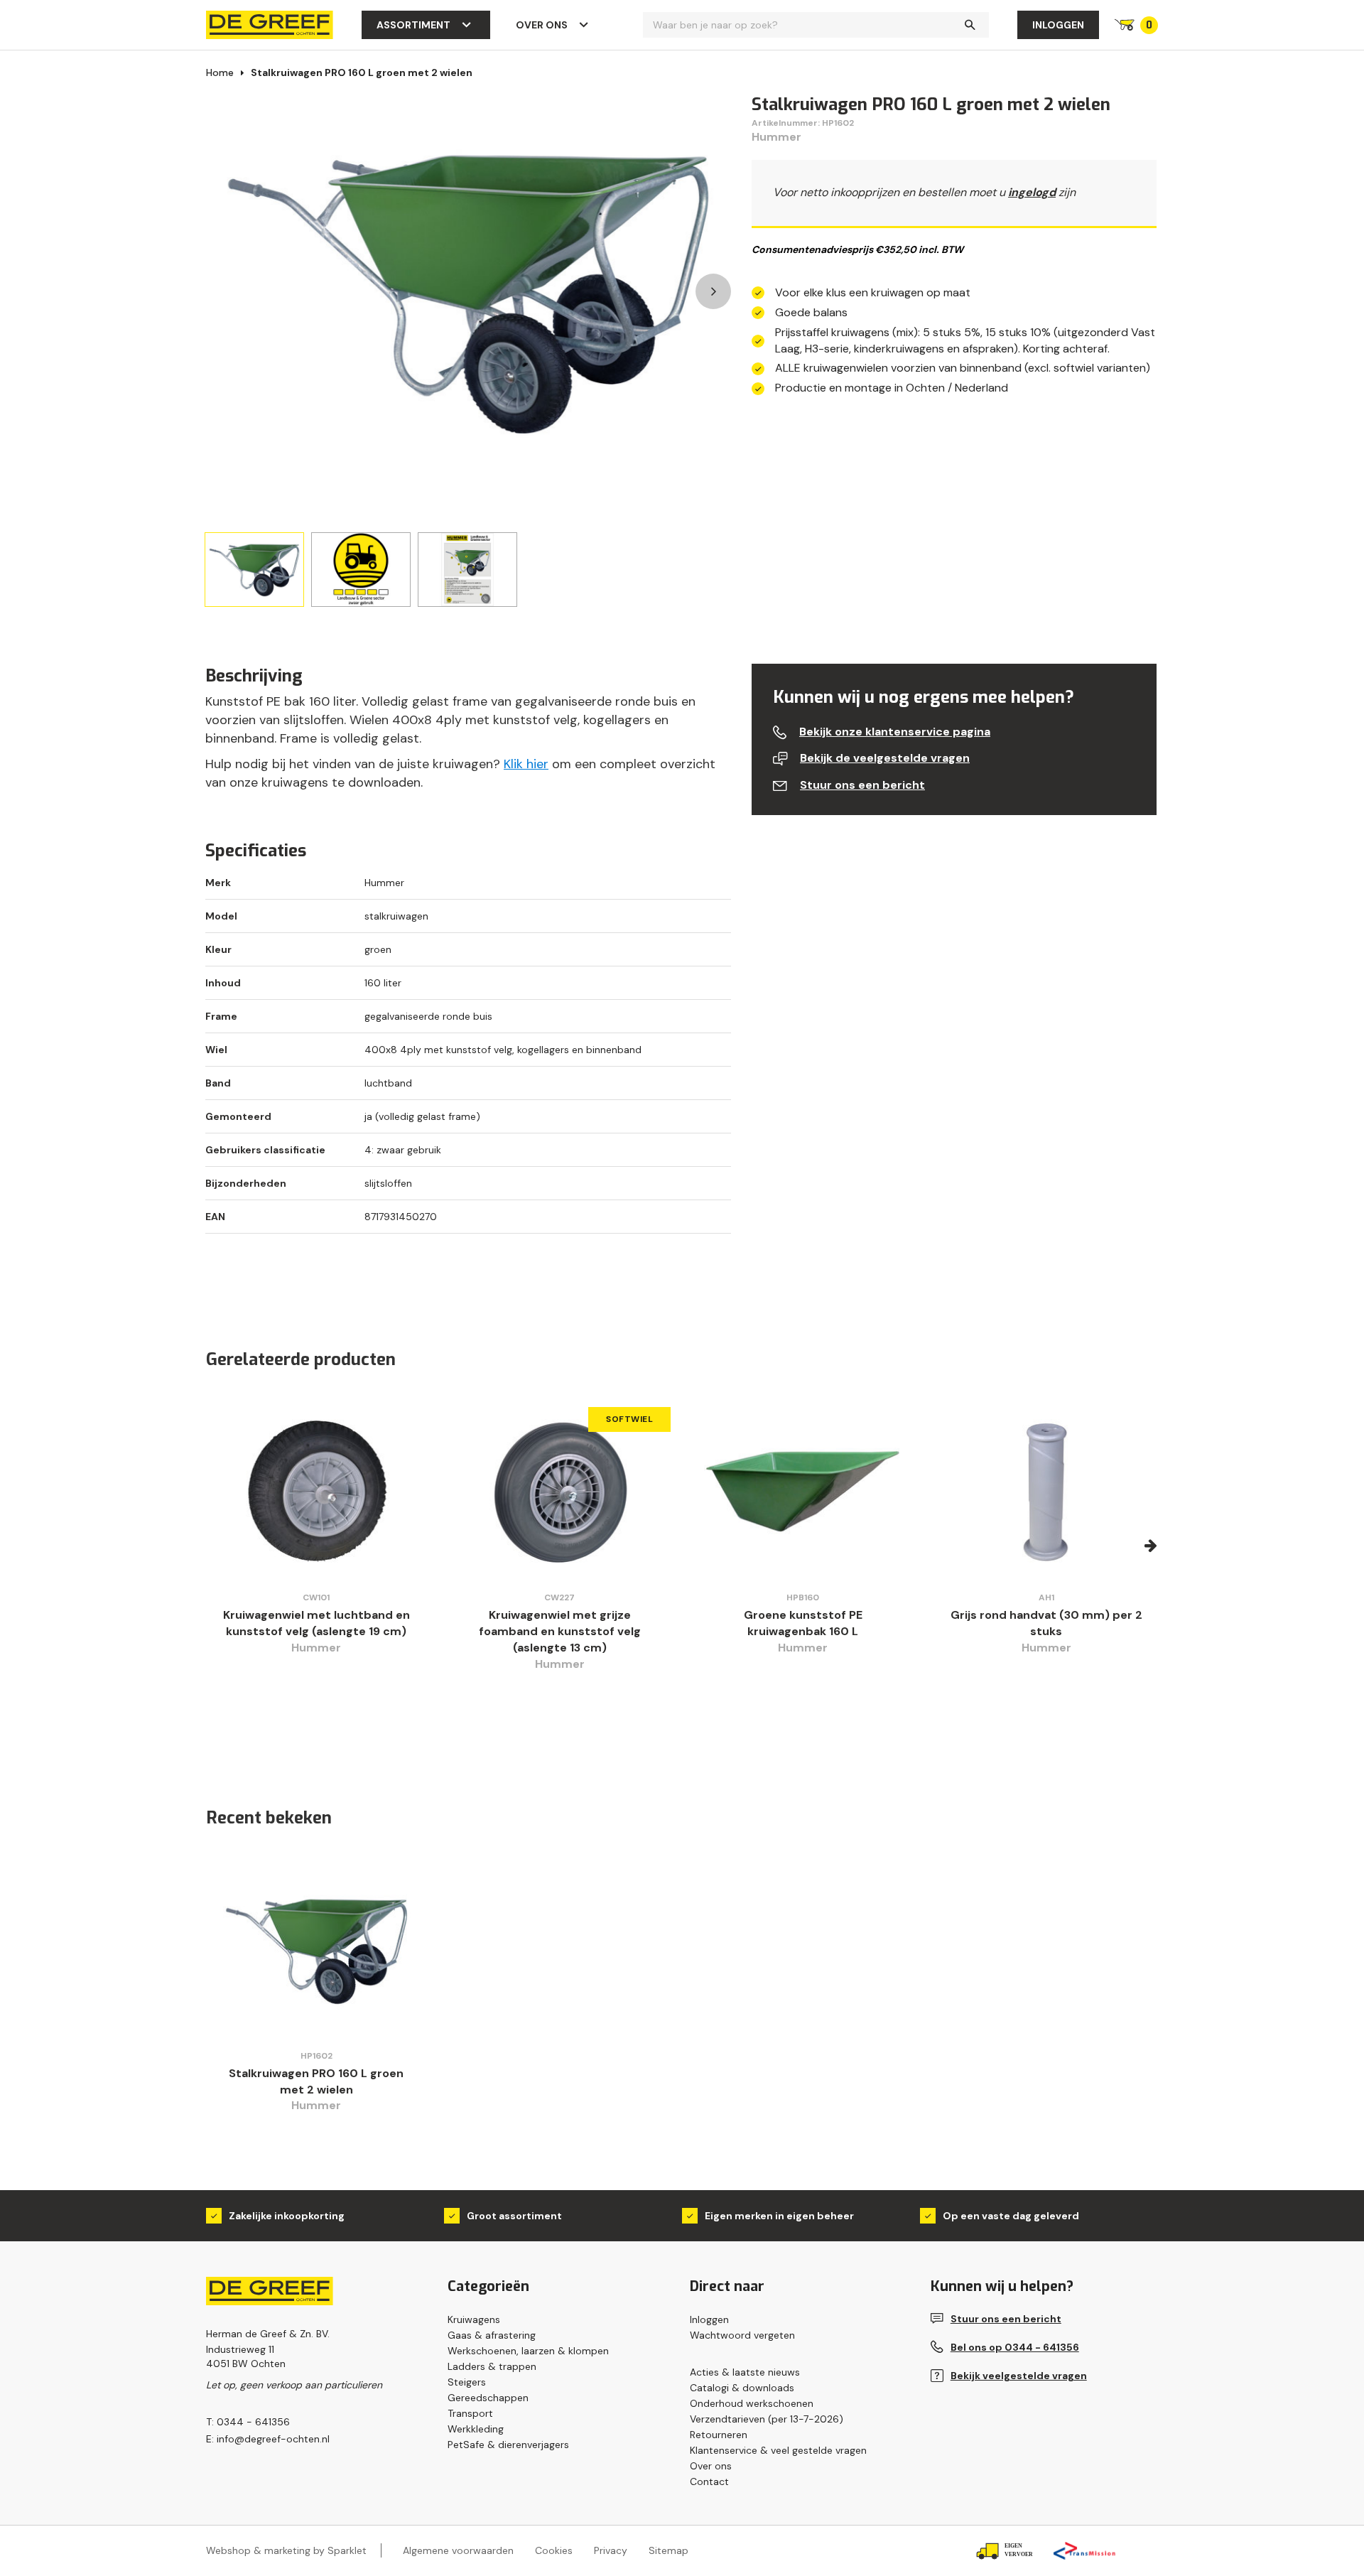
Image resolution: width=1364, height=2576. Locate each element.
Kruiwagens (474, 2319)
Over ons (542, 25)
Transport (470, 2413)
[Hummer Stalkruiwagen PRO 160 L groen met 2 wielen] (316, 1950)
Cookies (554, 2550)
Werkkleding (476, 2429)
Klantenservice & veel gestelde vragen (778, 2450)
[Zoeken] (970, 25)
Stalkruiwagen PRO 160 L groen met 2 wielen (362, 72)
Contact (709, 2481)
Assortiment (413, 25)
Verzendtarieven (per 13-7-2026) (767, 2419)
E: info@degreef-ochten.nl (268, 2439)
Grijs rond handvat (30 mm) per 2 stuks (1046, 1623)
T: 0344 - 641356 (248, 2422)
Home (220, 72)
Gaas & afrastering (492, 2335)
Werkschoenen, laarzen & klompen (528, 2351)
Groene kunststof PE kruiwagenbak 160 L (803, 1623)
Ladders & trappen (492, 2366)
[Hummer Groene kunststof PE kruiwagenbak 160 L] (803, 1492)
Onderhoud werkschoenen (752, 2403)
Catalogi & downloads (742, 2388)
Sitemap (669, 2550)
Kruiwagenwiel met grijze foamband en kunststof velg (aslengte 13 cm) (560, 1631)
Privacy (611, 2550)
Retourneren (719, 2435)
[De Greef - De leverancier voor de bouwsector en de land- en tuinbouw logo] (270, 24)
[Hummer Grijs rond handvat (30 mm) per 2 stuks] (1047, 1492)
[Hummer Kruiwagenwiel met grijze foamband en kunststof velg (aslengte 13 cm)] (560, 1492)
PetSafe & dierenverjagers (508, 2445)
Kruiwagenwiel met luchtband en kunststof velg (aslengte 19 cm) (316, 1623)
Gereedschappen (488, 2398)
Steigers (467, 2382)
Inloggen (1058, 25)
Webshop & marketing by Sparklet (286, 2550)
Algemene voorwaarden (458, 2550)
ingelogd (1032, 192)
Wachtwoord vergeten (742, 2335)
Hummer (776, 137)
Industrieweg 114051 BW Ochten (246, 2356)
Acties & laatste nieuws (745, 2372)
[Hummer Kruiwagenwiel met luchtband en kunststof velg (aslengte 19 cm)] (316, 1492)
